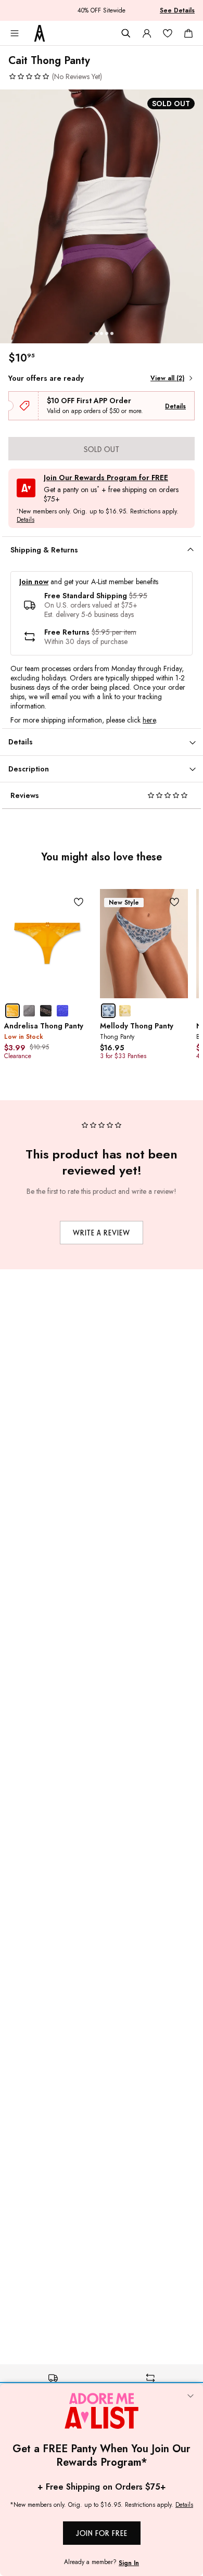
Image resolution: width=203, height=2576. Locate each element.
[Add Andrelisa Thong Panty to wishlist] (78, 902)
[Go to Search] (126, 33)
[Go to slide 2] (96, 333)
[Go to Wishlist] (168, 33)
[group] (102, 216)
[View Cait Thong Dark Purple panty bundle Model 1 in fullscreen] (102, 216)
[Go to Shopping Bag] (188, 33)
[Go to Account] (147, 33)
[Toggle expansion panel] (191, 550)
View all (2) (167, 378)
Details (175, 406)
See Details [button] (177, 10)
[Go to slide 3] (102, 333)
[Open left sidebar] (15, 33)
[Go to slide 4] (107, 333)
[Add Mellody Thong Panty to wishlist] (175, 902)
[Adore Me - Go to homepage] (40, 33)
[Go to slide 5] (112, 333)
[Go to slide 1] (91, 333)
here (149, 720)
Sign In (129, 2563)
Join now (34, 582)
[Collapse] (191, 2397)
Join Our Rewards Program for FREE (106, 478)
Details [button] (26, 520)
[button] (55, 76)
